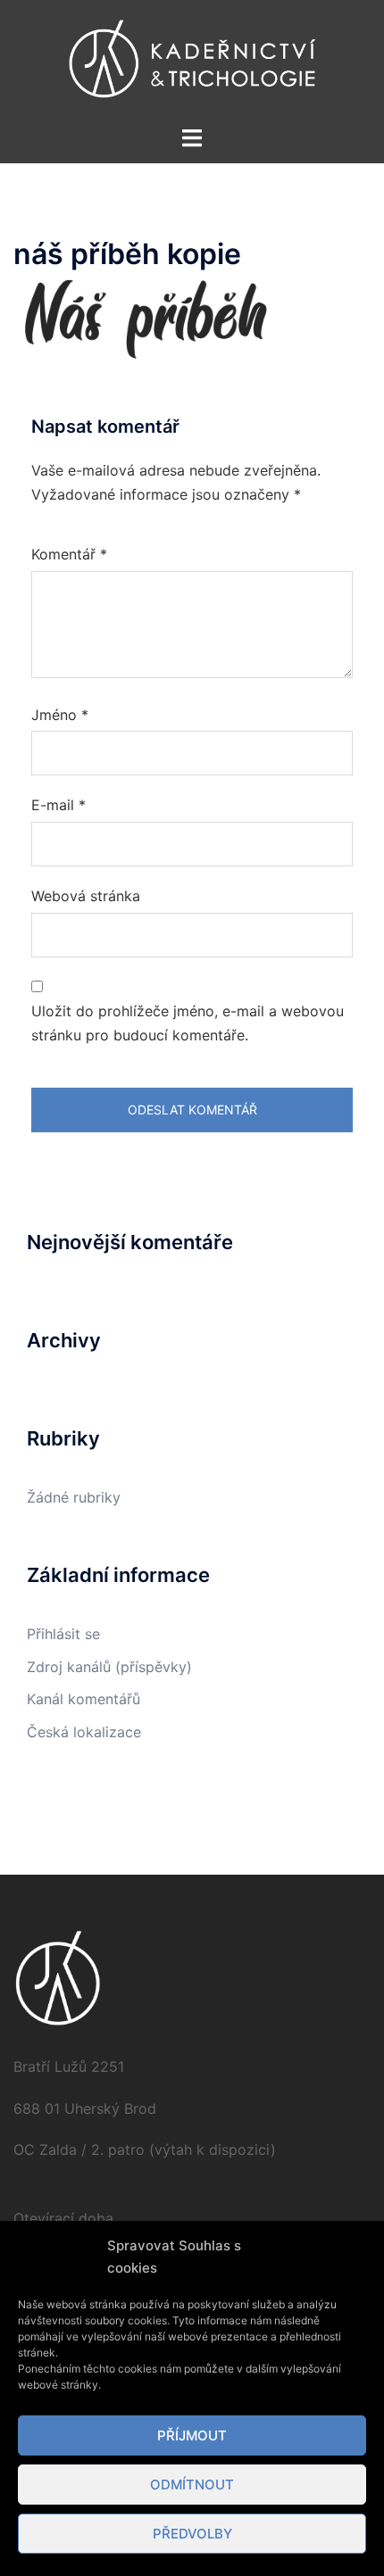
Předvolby (192, 2534)
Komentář (69, 554)
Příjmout (192, 2435)
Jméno (60, 715)
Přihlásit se (63, 1634)
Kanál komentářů (83, 1699)
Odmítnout (192, 2485)
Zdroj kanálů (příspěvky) (109, 1667)
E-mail (58, 805)
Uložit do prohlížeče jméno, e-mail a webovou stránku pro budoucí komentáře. (188, 1023)
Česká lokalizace (84, 1732)
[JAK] (192, 61)
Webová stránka (86, 896)
